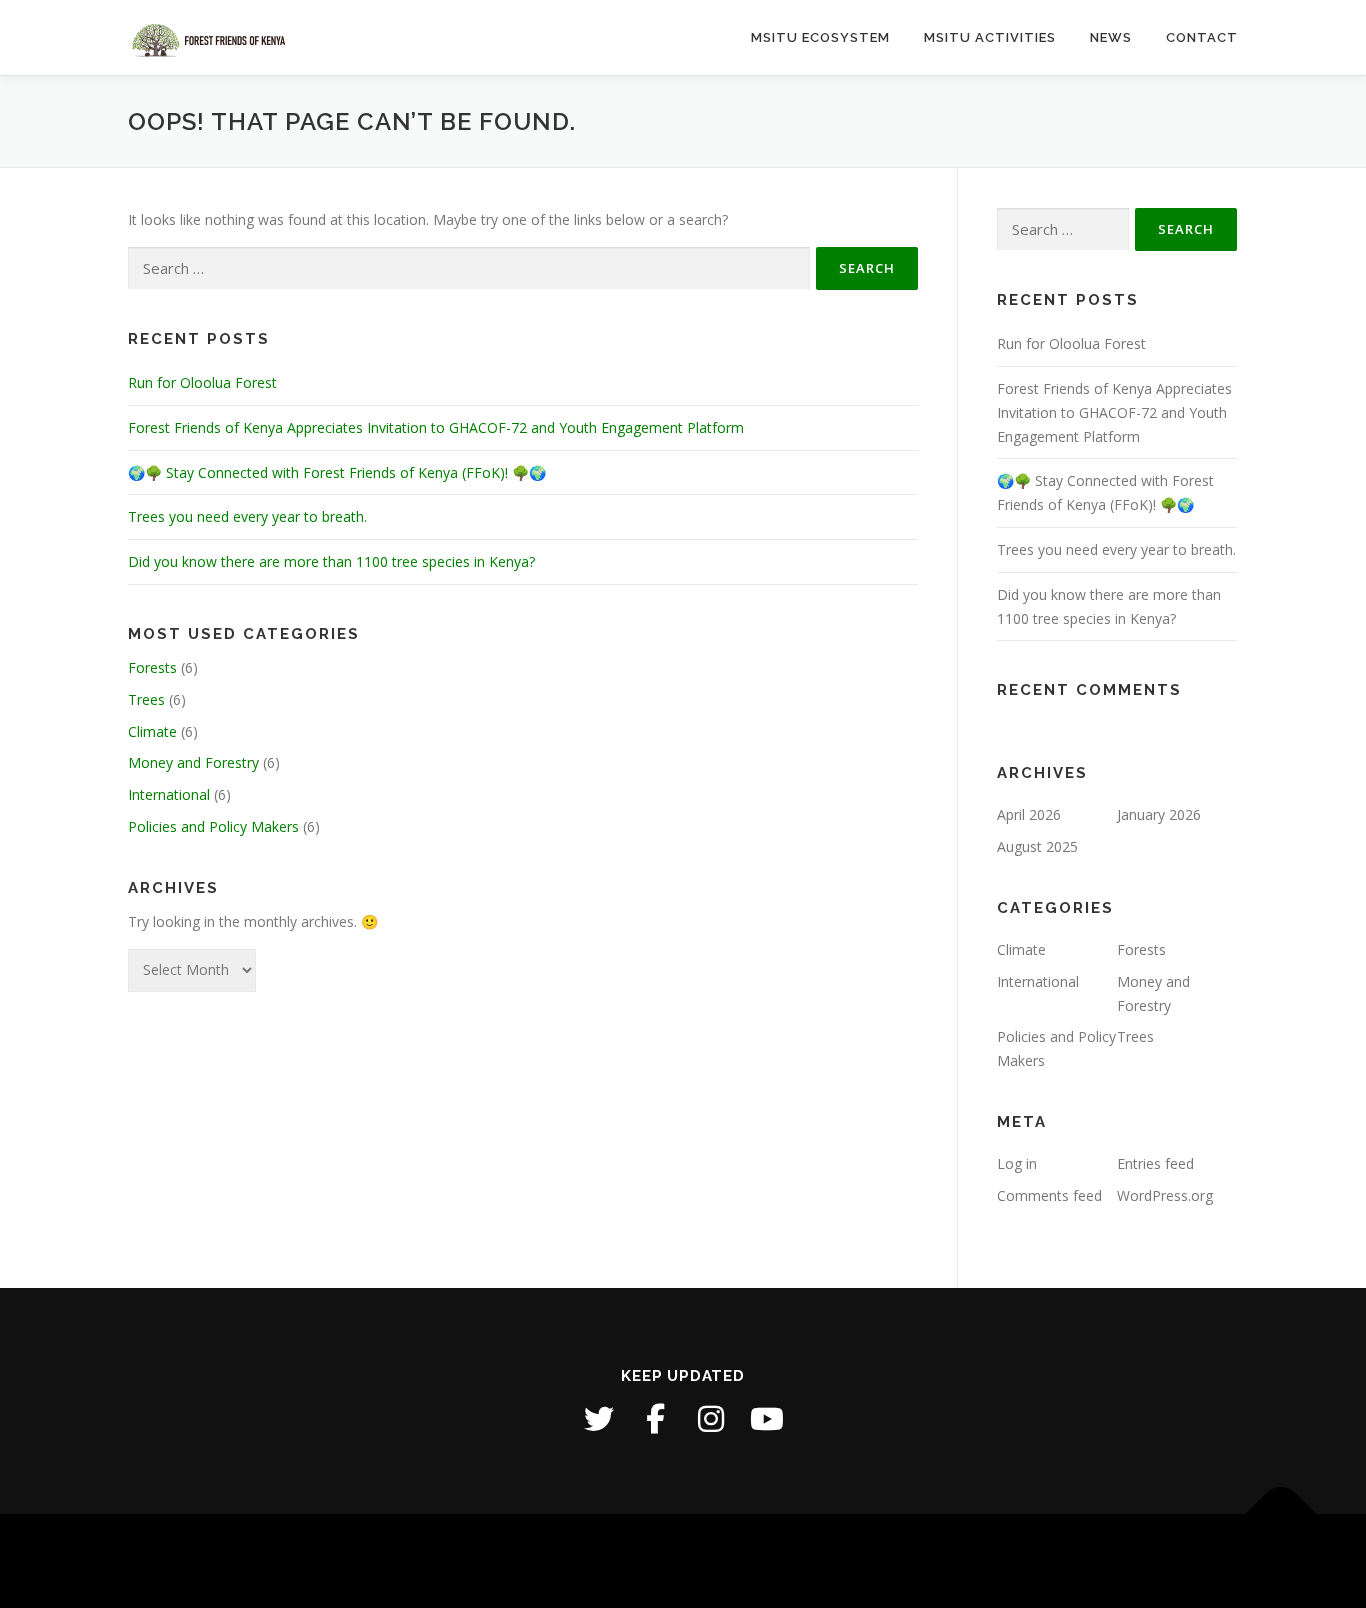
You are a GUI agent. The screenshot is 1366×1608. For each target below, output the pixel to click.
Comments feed (1049, 1195)
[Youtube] (767, 1419)
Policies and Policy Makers (213, 826)
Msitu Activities (990, 37)
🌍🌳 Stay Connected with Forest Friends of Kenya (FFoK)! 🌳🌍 (337, 472)
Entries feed (1155, 1163)
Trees (146, 699)
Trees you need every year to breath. (247, 516)
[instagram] (711, 1419)
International (169, 794)
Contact (1202, 37)
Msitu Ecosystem (820, 37)
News (1111, 37)
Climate (152, 731)
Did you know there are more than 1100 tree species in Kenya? (331, 561)
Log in (1017, 1163)
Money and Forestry (193, 762)
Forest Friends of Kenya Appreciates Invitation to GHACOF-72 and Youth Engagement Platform (436, 427)
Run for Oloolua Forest (202, 382)
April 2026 (1029, 814)
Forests (152, 667)
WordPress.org (1165, 1195)
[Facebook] (655, 1419)
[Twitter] (599, 1419)
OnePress (748, 1560)
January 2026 (1159, 814)
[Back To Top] (1281, 1514)
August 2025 (1037, 846)
